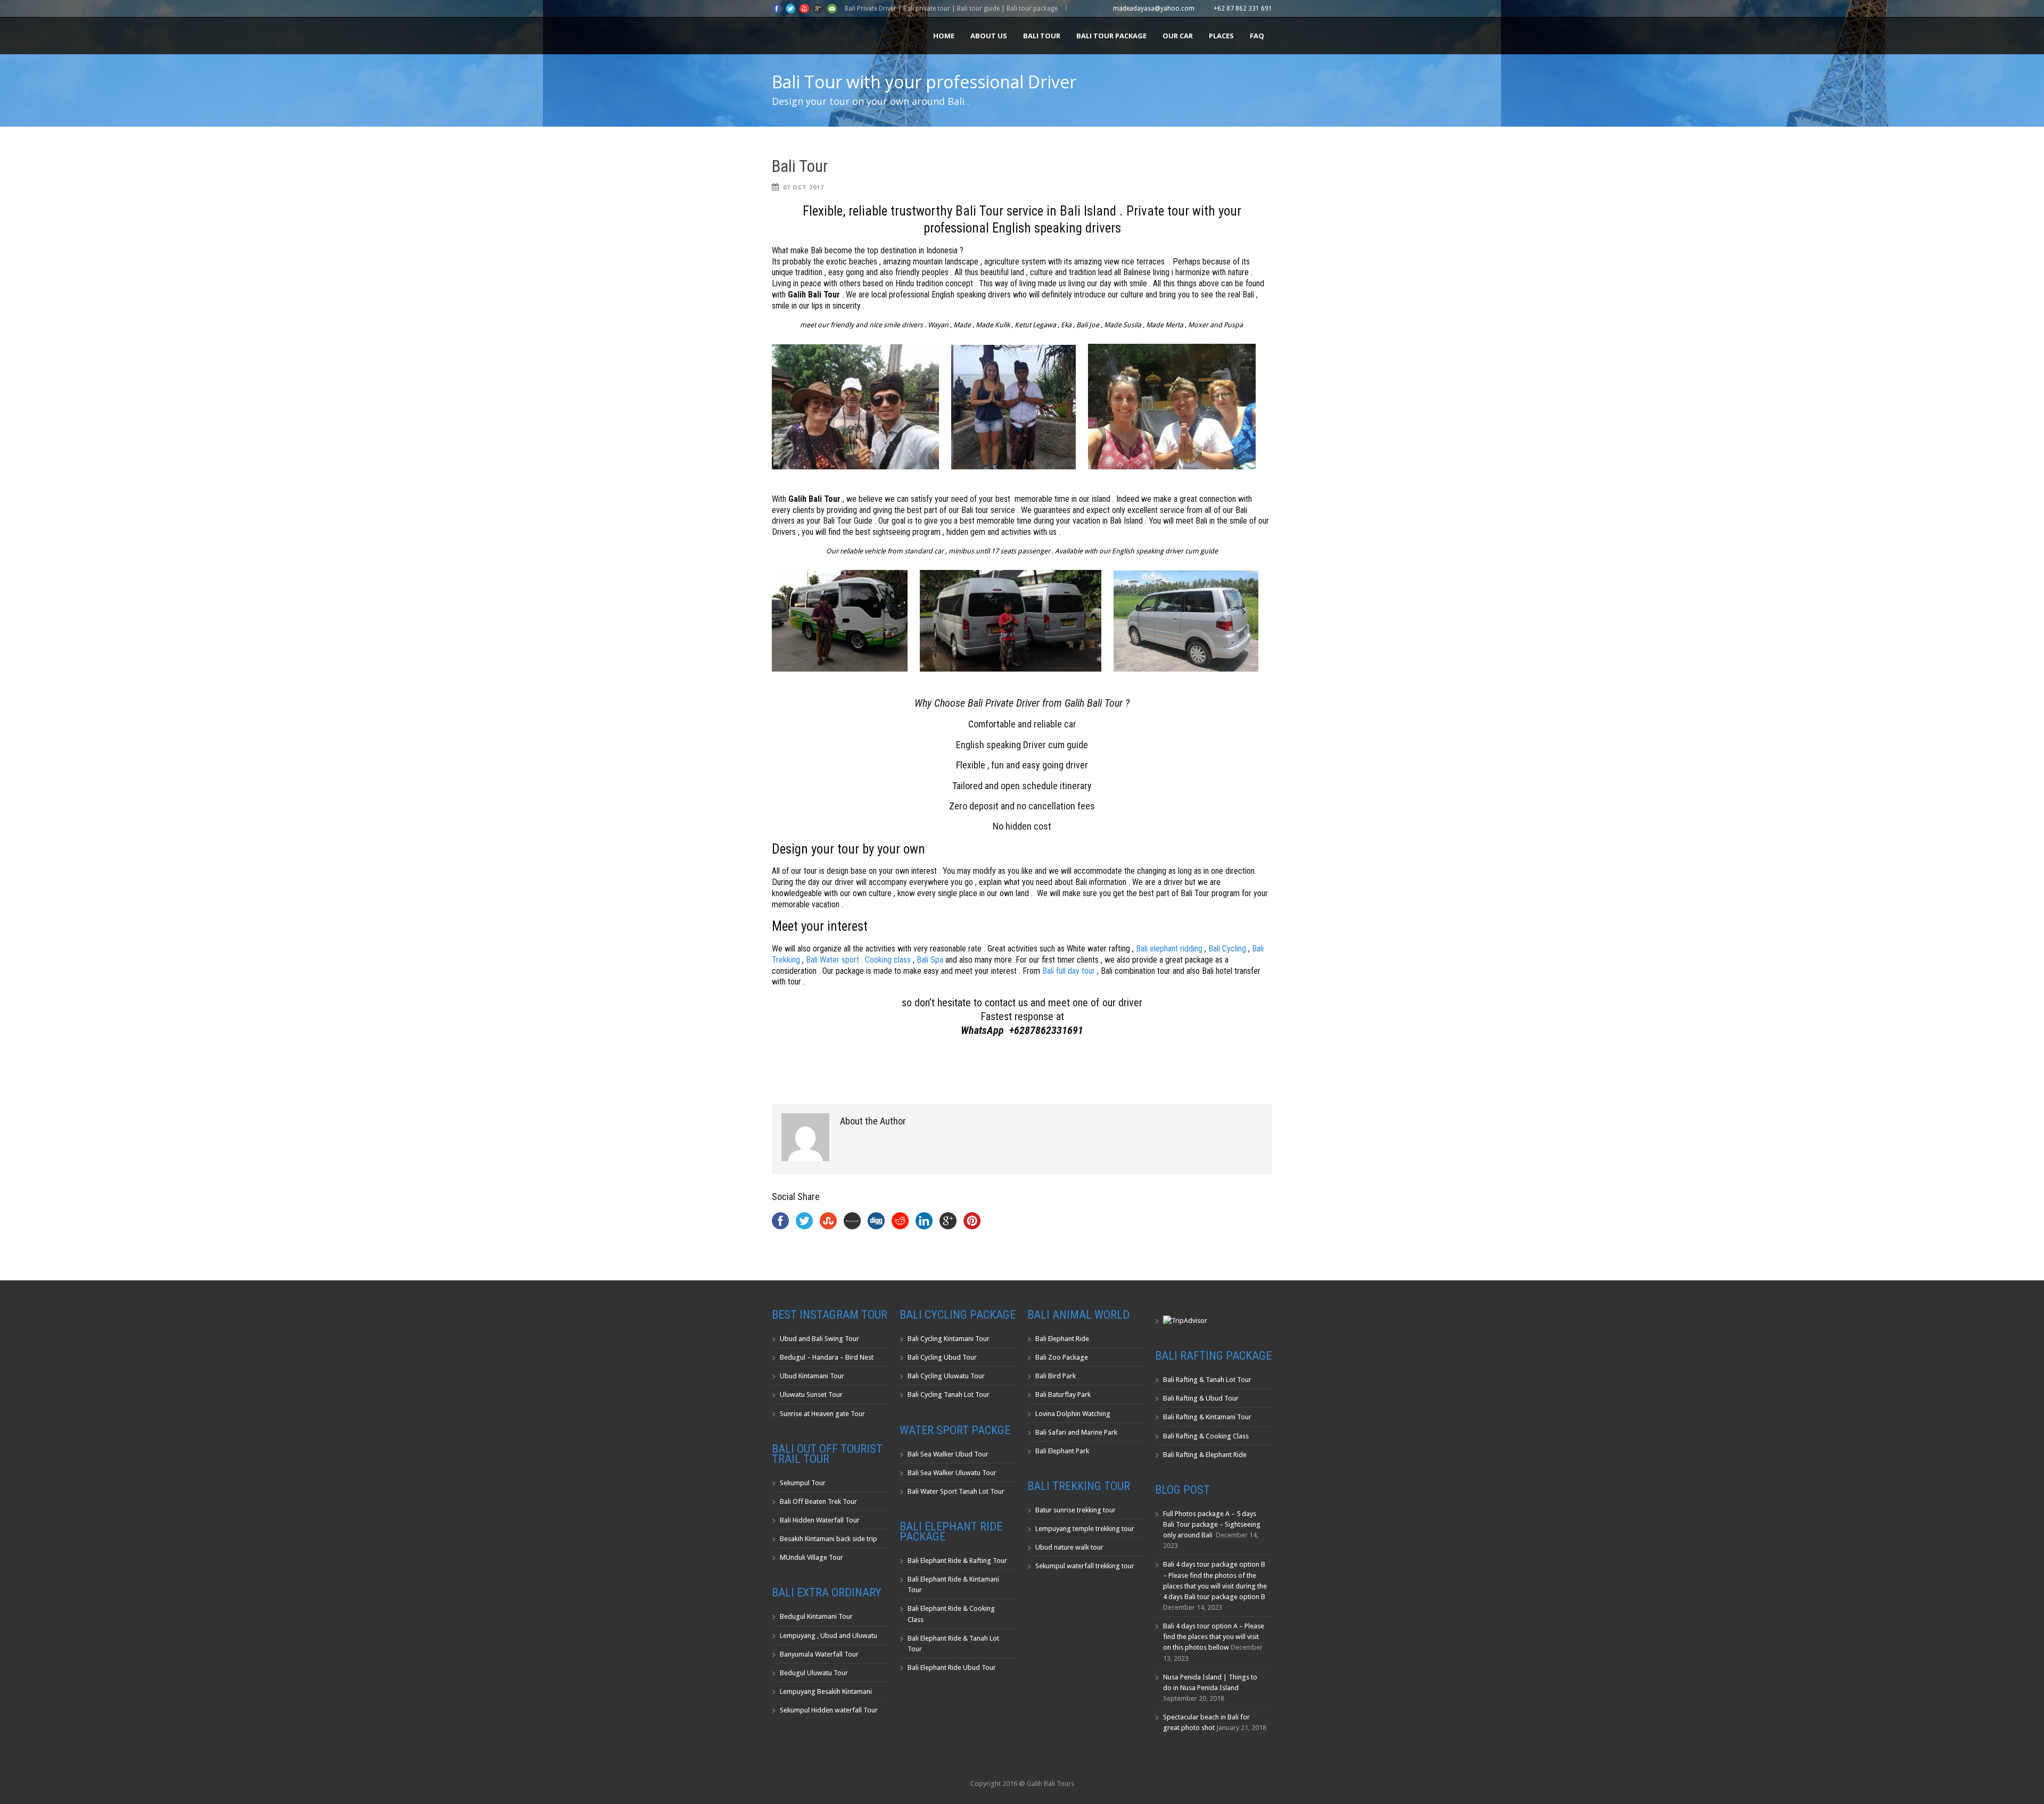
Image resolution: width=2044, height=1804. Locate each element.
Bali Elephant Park (1062, 1451)
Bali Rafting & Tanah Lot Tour (1207, 1380)
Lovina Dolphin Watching (1073, 1414)
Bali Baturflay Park (1063, 1395)
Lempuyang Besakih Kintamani (826, 1691)
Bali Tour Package (1111, 36)
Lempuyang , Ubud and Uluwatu (829, 1636)
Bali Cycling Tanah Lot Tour (949, 1395)
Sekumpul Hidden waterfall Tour (829, 1710)
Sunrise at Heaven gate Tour (822, 1414)
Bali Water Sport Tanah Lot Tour (956, 1491)
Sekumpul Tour (803, 1483)
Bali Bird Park (1056, 1376)
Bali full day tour (1069, 971)
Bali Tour (1042, 36)
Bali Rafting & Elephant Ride (1205, 1455)
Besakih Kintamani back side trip (829, 1539)
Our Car (1178, 36)
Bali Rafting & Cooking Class (1206, 1436)
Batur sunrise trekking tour (1075, 1510)
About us (989, 36)
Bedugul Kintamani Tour (816, 1616)
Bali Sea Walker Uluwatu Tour (952, 1473)
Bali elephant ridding (1169, 949)
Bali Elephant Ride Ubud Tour (952, 1668)
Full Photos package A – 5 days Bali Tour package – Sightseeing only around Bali (1212, 1524)
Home (944, 36)
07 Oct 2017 (803, 188)
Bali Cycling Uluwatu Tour (946, 1376)
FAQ (1257, 36)
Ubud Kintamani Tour (812, 1376)
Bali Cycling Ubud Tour (942, 1357)
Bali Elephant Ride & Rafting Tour (957, 1561)
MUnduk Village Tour (811, 1557)
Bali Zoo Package (1062, 1357)
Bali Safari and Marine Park (1076, 1432)
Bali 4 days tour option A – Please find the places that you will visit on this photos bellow (1214, 1637)
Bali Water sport (833, 960)
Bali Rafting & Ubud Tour (1201, 1398)
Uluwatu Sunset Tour (811, 1395)
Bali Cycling (1227, 949)
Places (1221, 36)
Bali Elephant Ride (1062, 1339)
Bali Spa (929, 960)
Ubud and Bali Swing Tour (819, 1339)
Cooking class (888, 960)
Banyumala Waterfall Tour (819, 1654)
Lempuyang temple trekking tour (1085, 1529)
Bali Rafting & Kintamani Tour (1207, 1417)
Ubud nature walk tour (1069, 1547)
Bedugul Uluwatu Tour (814, 1673)
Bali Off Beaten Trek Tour (818, 1501)
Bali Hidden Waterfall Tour (820, 1520)
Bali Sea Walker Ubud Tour (948, 1454)
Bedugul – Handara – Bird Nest (827, 1357)
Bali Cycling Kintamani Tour (949, 1339)
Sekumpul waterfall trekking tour (1085, 1566)
